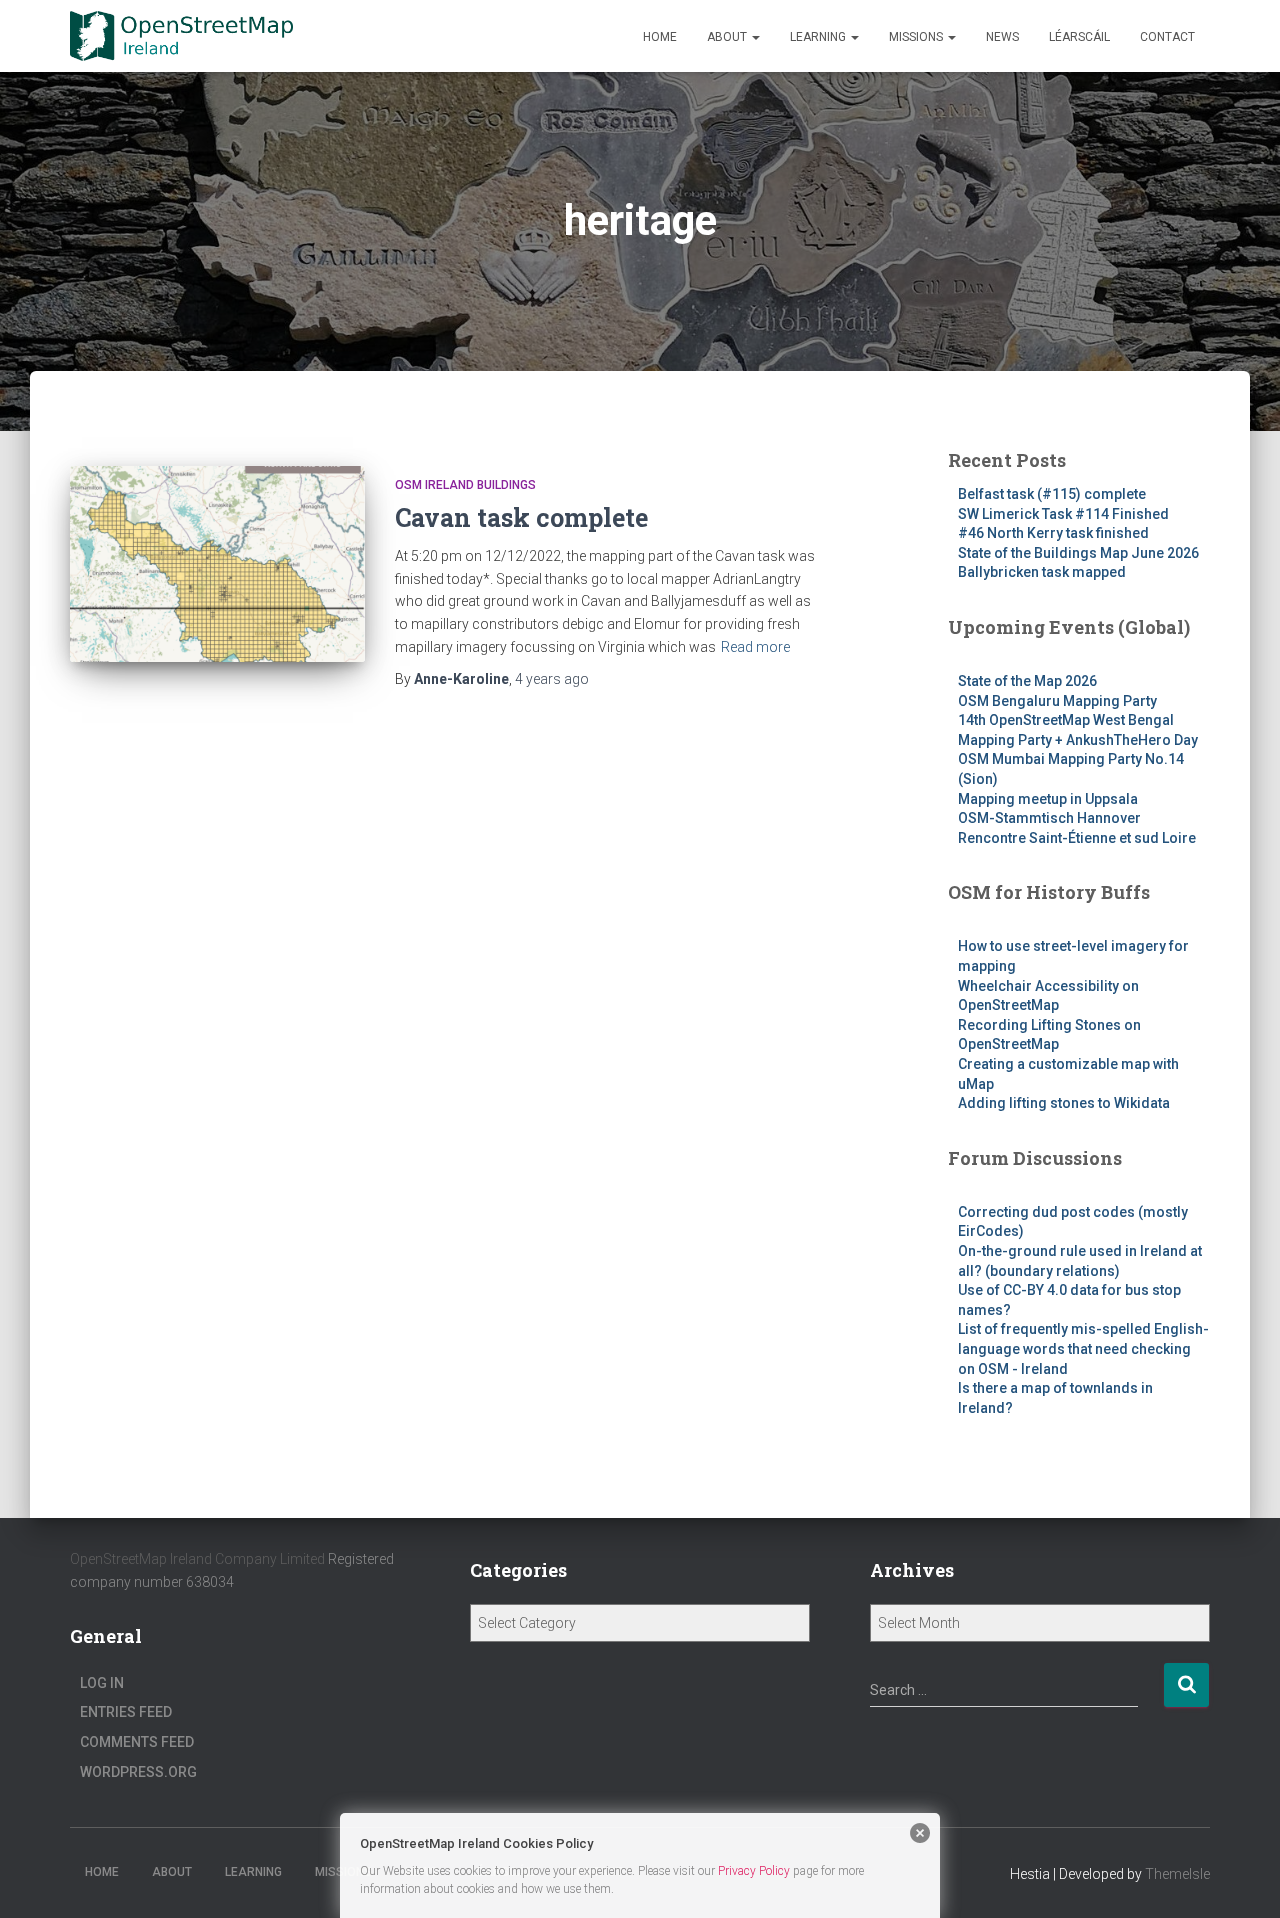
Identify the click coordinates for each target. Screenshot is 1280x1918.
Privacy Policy (754, 1871)
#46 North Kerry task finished (1053, 533)
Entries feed (126, 1712)
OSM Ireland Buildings (465, 485)
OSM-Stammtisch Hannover (1049, 818)
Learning (819, 37)
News (1002, 37)
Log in (102, 1683)
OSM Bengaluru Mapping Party (1057, 701)
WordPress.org (138, 1772)
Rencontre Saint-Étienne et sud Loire (1077, 838)
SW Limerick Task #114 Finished (1063, 514)
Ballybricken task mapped (1042, 572)
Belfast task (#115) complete (1052, 494)
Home (660, 37)
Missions (917, 37)
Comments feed (137, 1742)
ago (552, 679)
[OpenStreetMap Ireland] (181, 36)
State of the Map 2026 (1027, 681)
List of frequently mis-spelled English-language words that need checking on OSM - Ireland (1083, 1348)
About (728, 37)
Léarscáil (1079, 37)
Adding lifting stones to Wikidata (1064, 1103)
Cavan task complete (521, 517)
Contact (1167, 37)
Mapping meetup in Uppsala (1048, 799)
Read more (755, 647)
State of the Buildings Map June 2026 (1078, 553)
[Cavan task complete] (217, 564)
